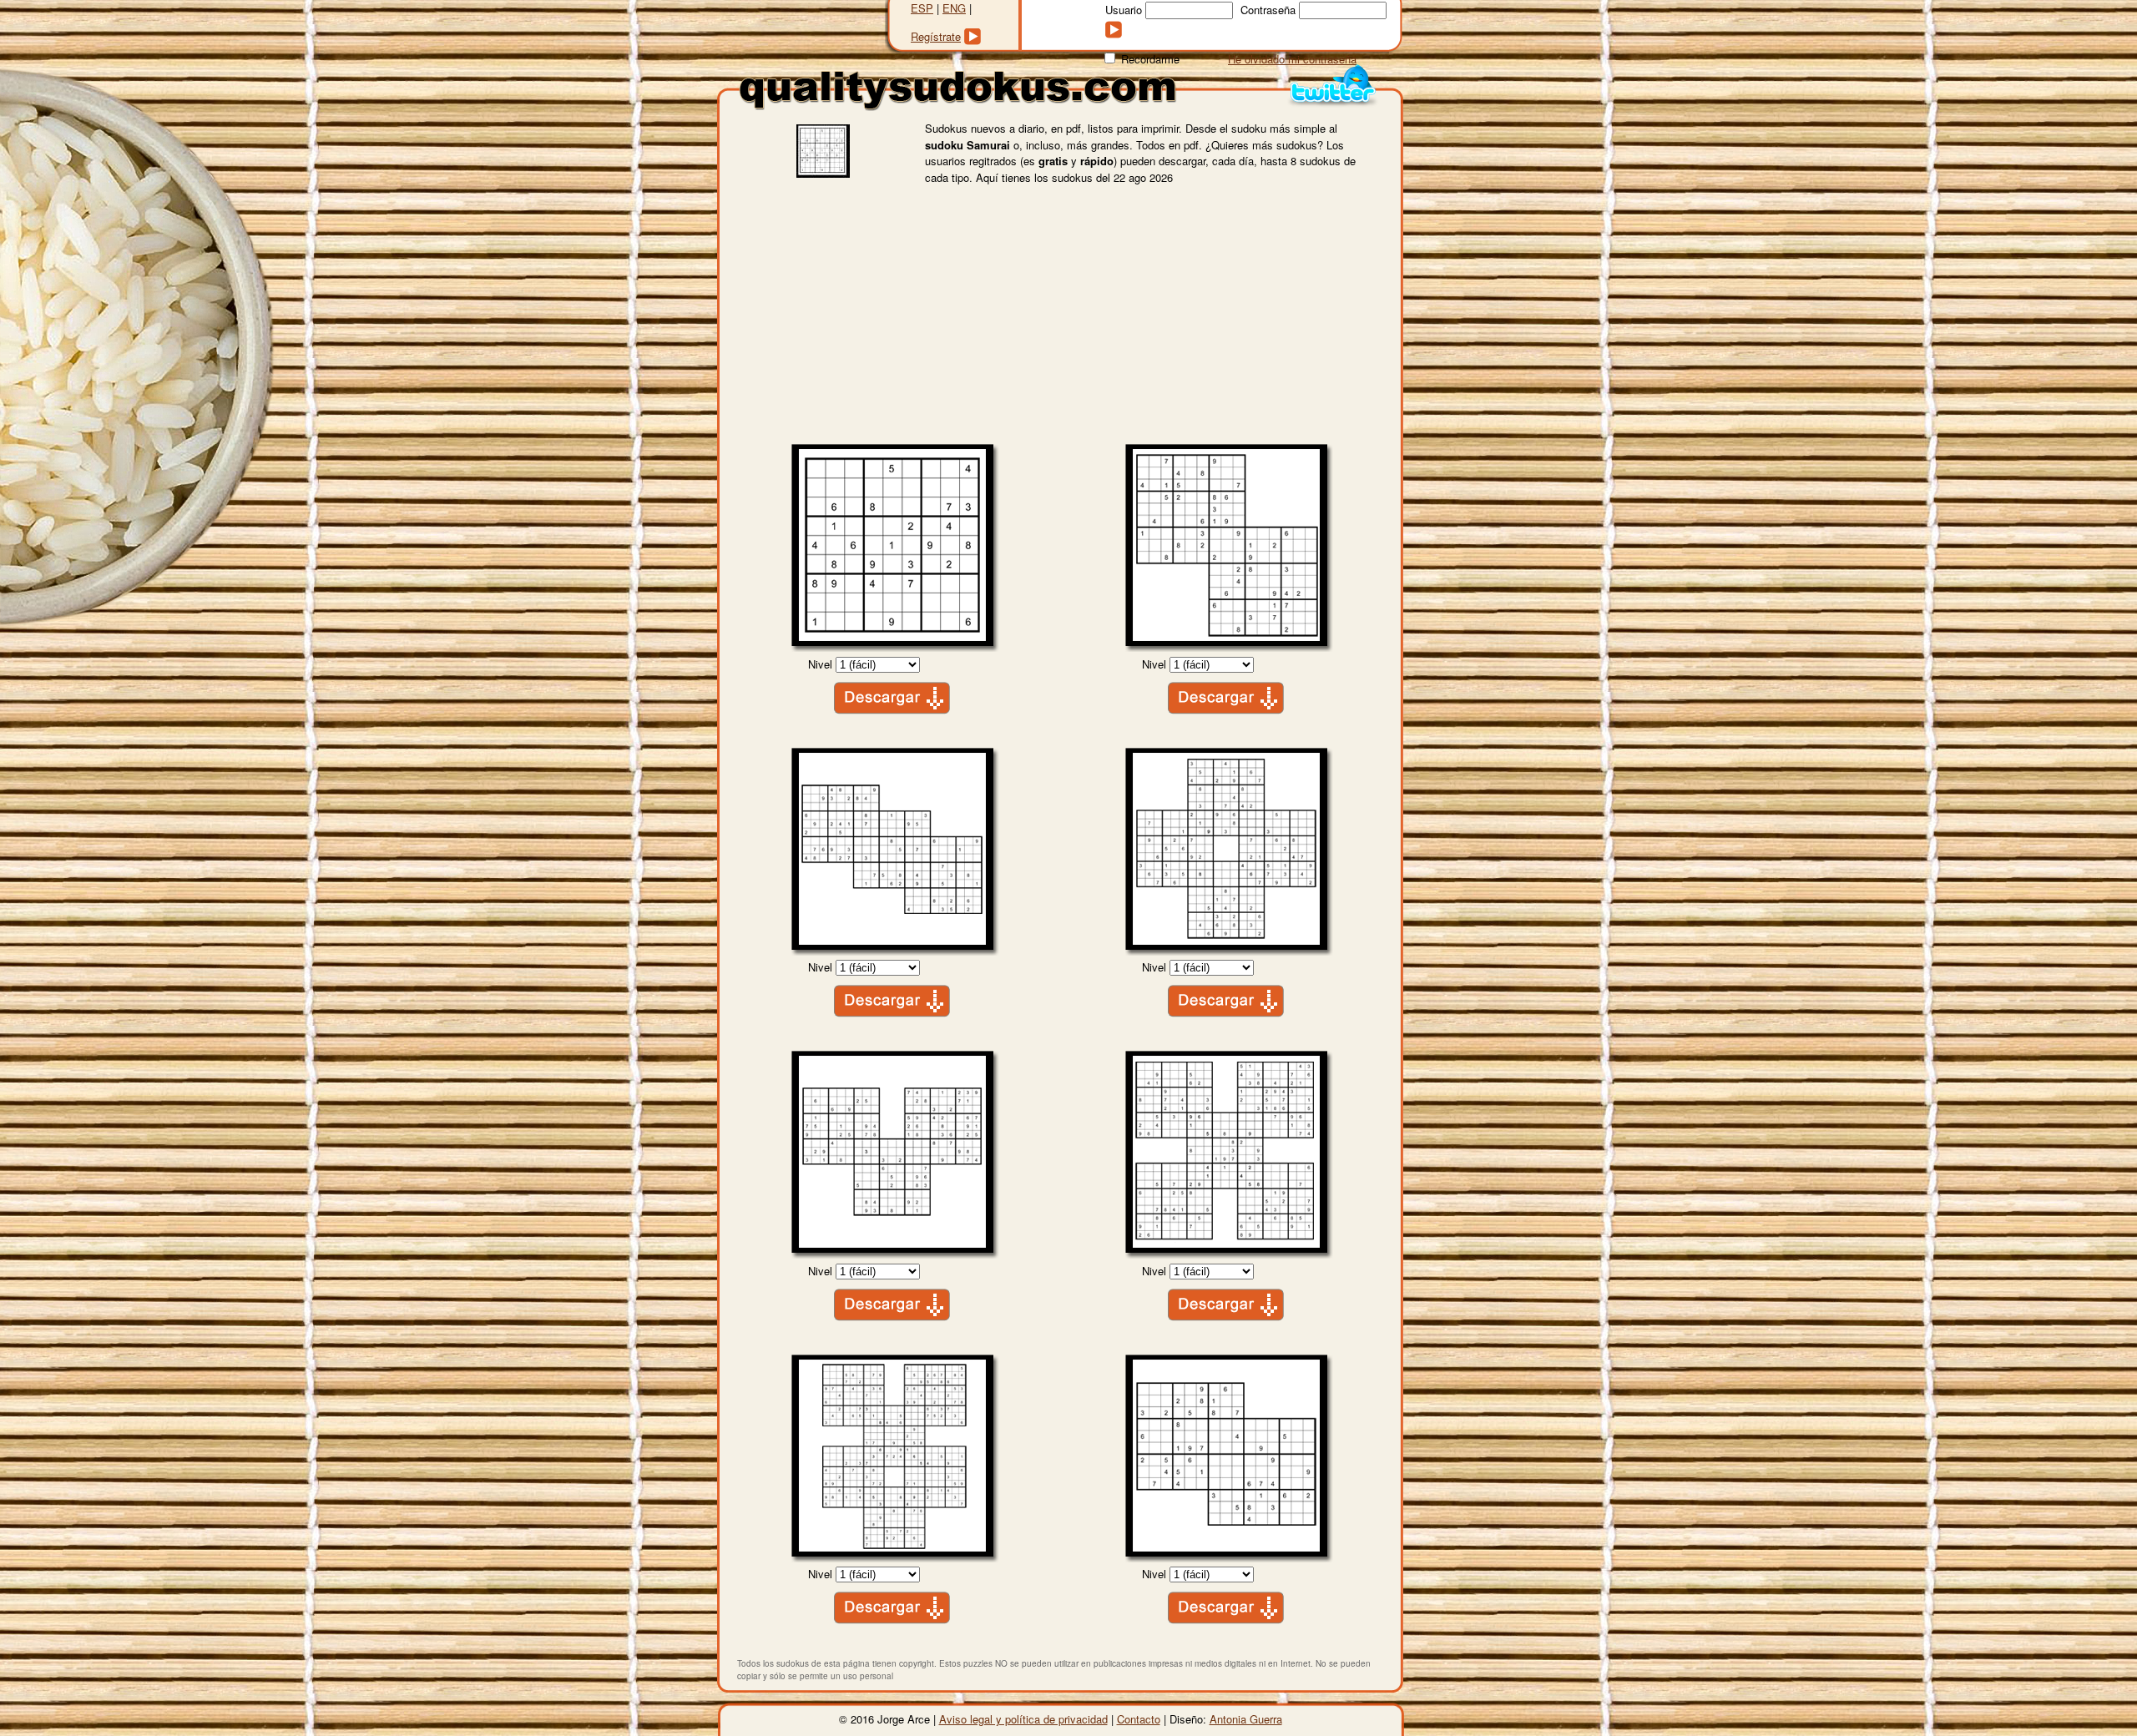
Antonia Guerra (1246, 1719)
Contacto (1139, 1719)
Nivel (820, 664)
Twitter (1333, 86)
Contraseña (1268, 10)
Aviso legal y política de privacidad (1023, 1719)
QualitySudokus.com (958, 91)
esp (922, 8)
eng (954, 8)
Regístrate (936, 36)
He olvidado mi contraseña (1292, 59)
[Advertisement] (1058, 319)
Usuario (1124, 10)
